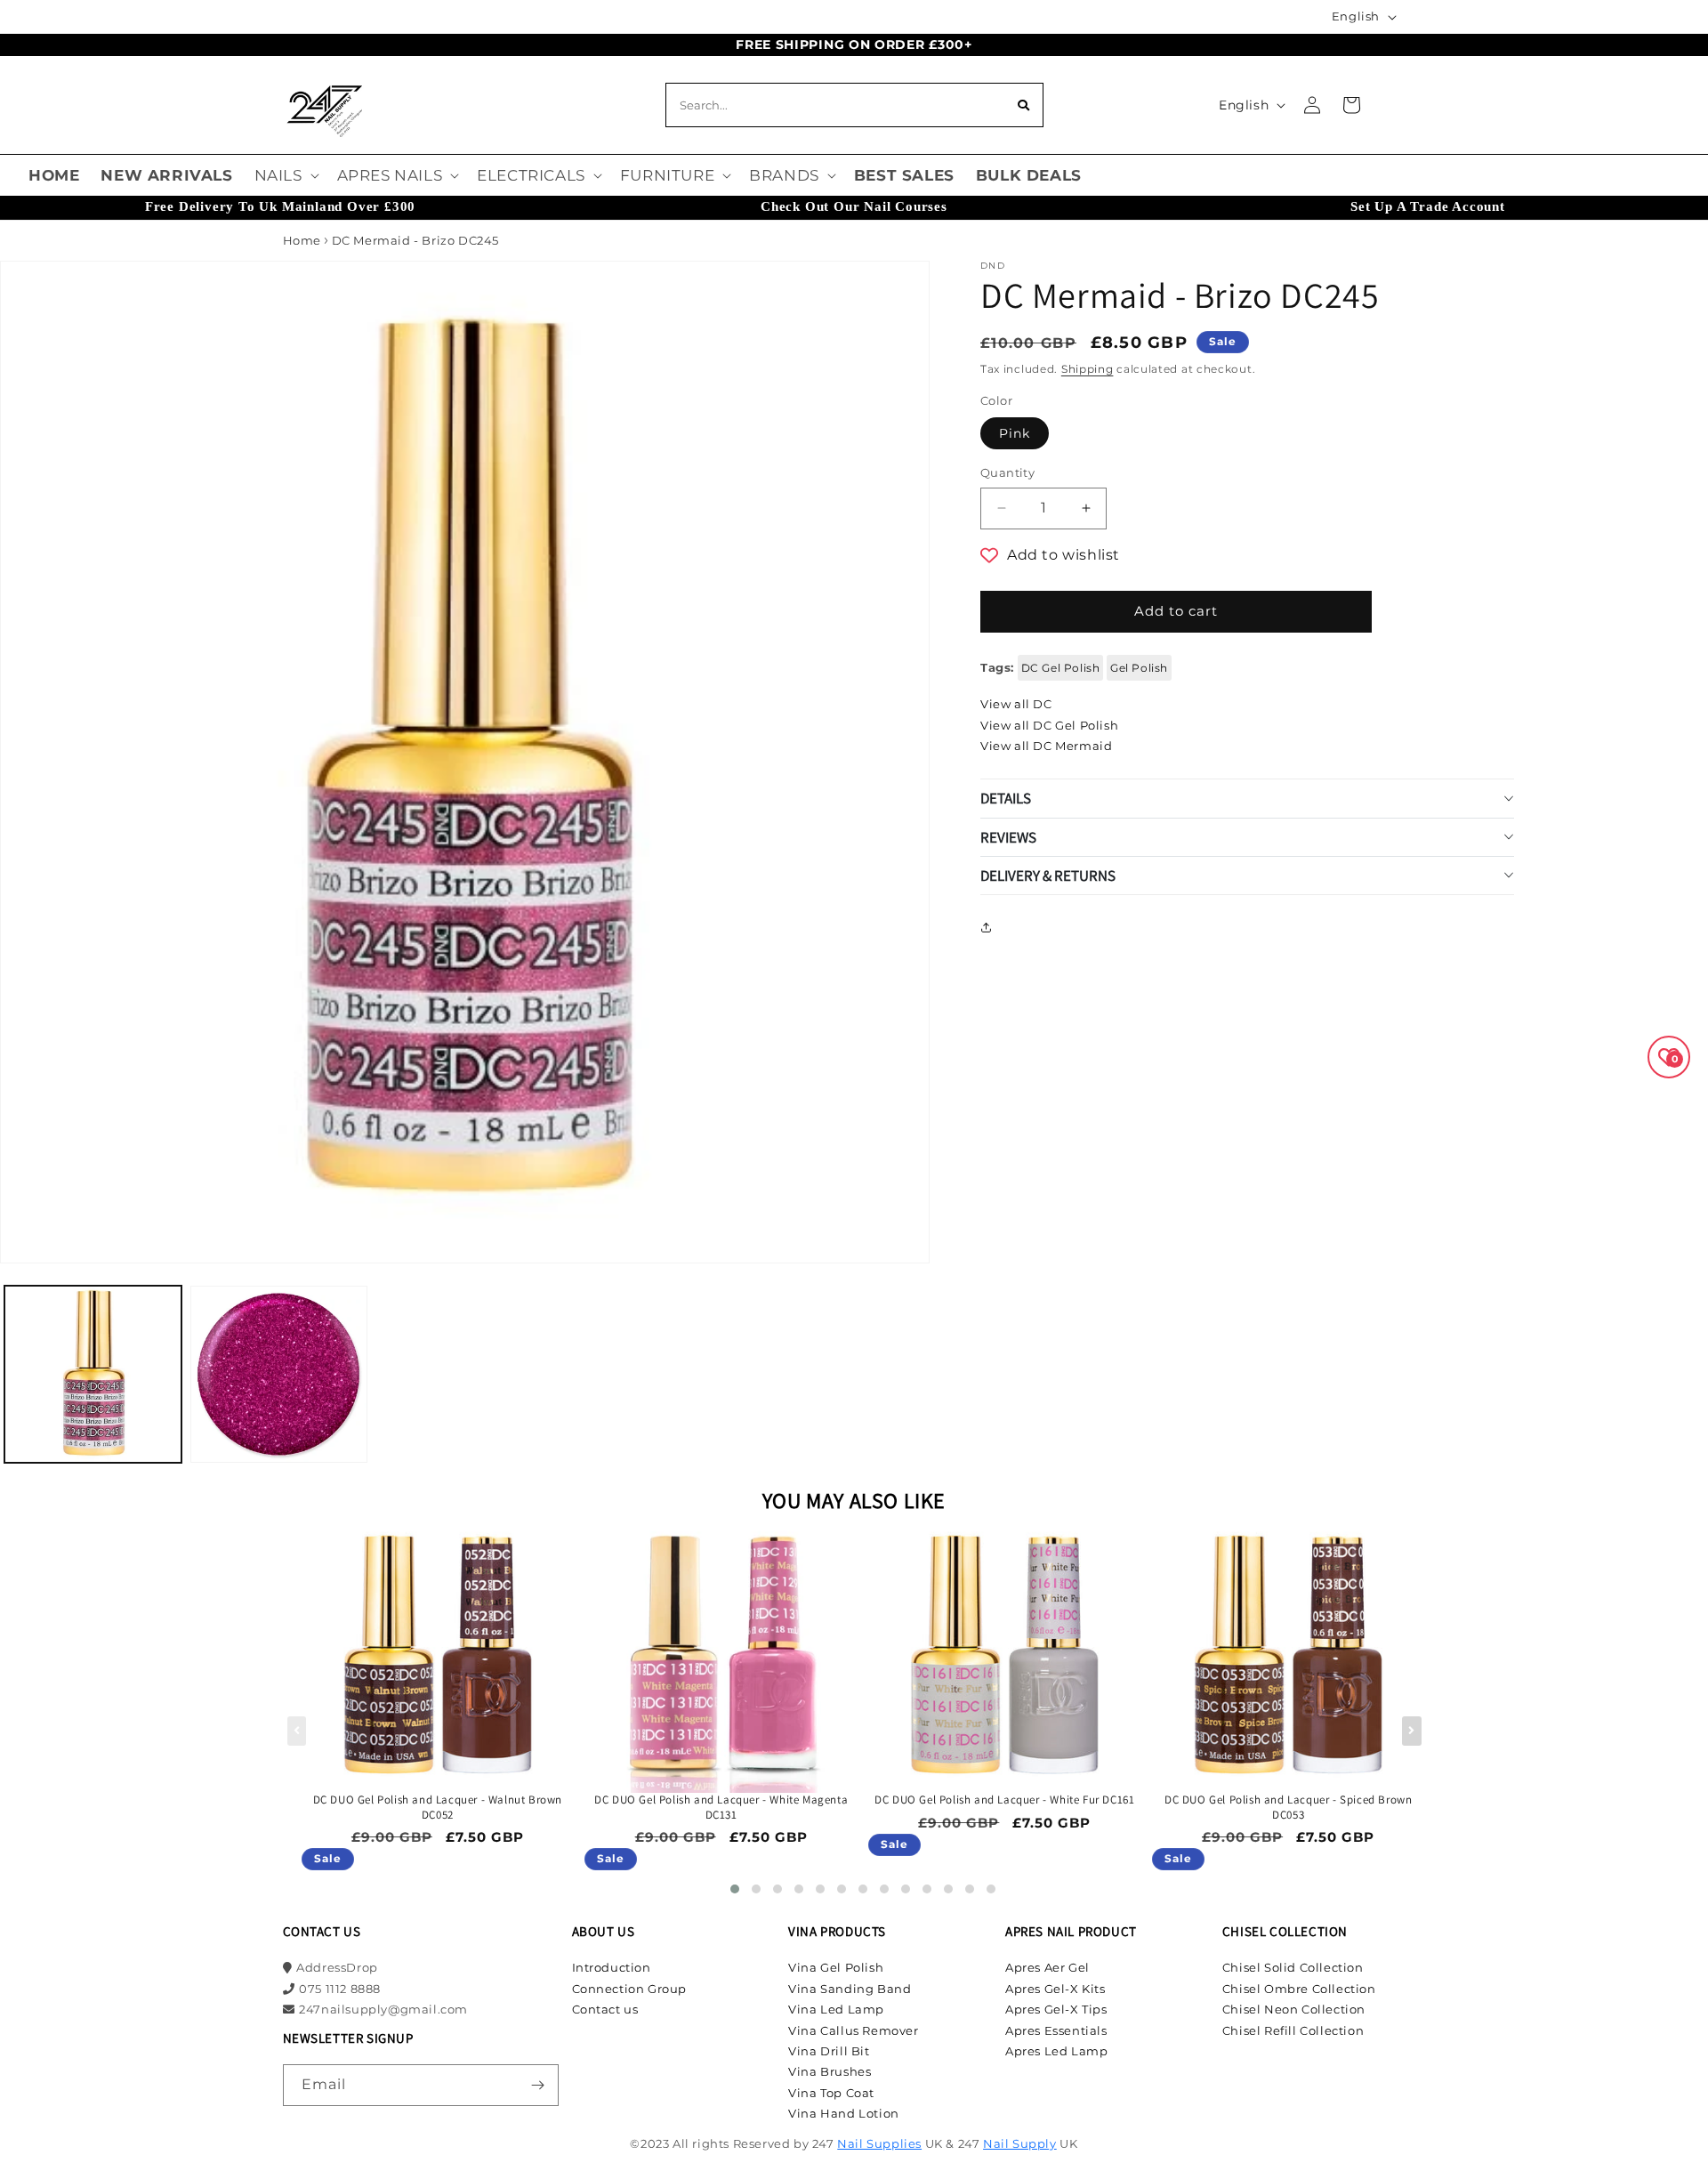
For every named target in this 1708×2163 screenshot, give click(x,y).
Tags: (997, 666)
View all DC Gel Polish (1049, 724)
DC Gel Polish (1061, 667)
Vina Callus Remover (853, 2030)
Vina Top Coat (831, 2093)
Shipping (1088, 369)
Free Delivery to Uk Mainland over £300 (280, 206)
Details (1006, 798)
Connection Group (630, 1989)
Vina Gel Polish (836, 1967)
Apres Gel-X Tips (1056, 2009)
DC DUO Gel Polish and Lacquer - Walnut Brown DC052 (438, 1808)
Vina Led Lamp (836, 2009)
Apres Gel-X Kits (1055, 1989)
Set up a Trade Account (1428, 206)
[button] (285, 175)
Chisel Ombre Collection (1299, 1989)
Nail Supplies (879, 2143)
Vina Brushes (830, 2071)
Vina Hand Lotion (844, 2113)
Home (302, 240)
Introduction (612, 1967)
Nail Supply (1020, 2143)
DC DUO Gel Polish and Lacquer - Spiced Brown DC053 (1288, 1808)
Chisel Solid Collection (1293, 1967)
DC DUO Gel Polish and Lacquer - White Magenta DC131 (721, 1808)
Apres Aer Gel (1047, 1967)
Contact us (605, 2009)
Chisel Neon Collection (1294, 2009)
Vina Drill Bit (829, 2051)
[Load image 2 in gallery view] (279, 1374)
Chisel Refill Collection (1293, 2030)
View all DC (1016, 704)
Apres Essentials (1056, 2030)
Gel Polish (1139, 667)
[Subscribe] (538, 2085)
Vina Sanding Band (850, 1989)
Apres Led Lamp (1056, 2051)
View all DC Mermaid (1046, 746)
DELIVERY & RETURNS (1048, 875)
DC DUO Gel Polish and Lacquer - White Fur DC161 (1004, 1800)
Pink (1015, 433)
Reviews (1008, 836)
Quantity (1007, 472)
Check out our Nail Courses (854, 206)
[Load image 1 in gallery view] (93, 1374)
